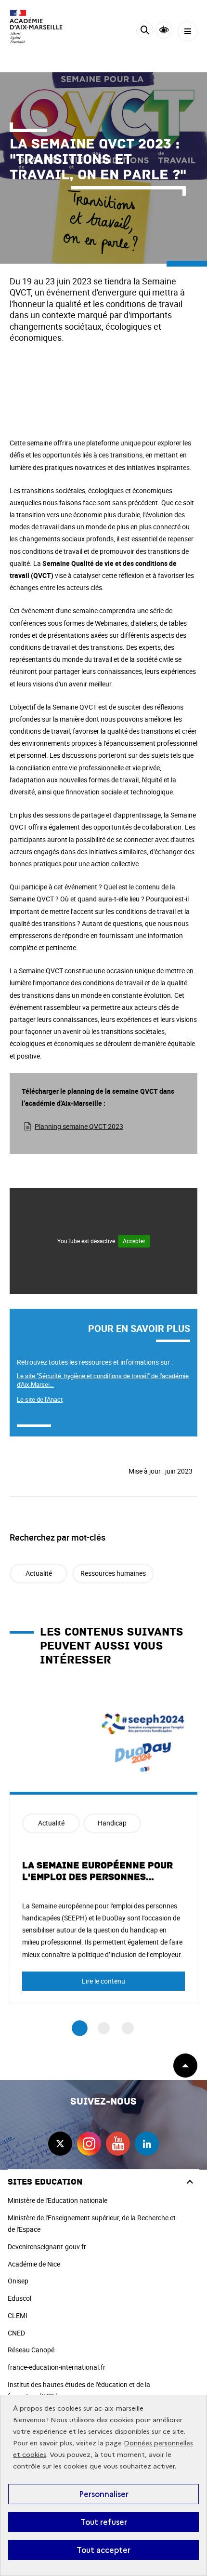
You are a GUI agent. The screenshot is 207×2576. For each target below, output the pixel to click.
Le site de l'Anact (40, 1399)
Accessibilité (164, 30)
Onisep (18, 2281)
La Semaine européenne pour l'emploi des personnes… (97, 1871)
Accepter (134, 1241)
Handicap (112, 1823)
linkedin (147, 2144)
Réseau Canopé (31, 2350)
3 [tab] (128, 2028)
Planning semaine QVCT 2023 (79, 1126)
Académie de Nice (34, 2264)
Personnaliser (104, 2494)
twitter (60, 2144)
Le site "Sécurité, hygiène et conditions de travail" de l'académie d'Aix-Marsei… (103, 1380)
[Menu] (188, 32)
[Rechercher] (145, 32)
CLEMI (18, 2315)
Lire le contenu (103, 1981)
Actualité (39, 1573)
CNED (16, 2333)
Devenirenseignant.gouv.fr (47, 2247)
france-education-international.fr (57, 2367)
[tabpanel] (103, 1845)
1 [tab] (80, 2029)
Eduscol (19, 2298)
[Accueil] (36, 27)
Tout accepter (103, 2550)
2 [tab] (104, 2028)
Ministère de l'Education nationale (58, 2200)
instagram (89, 2144)
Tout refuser (104, 2522)
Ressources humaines (113, 1573)
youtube (118, 2144)
